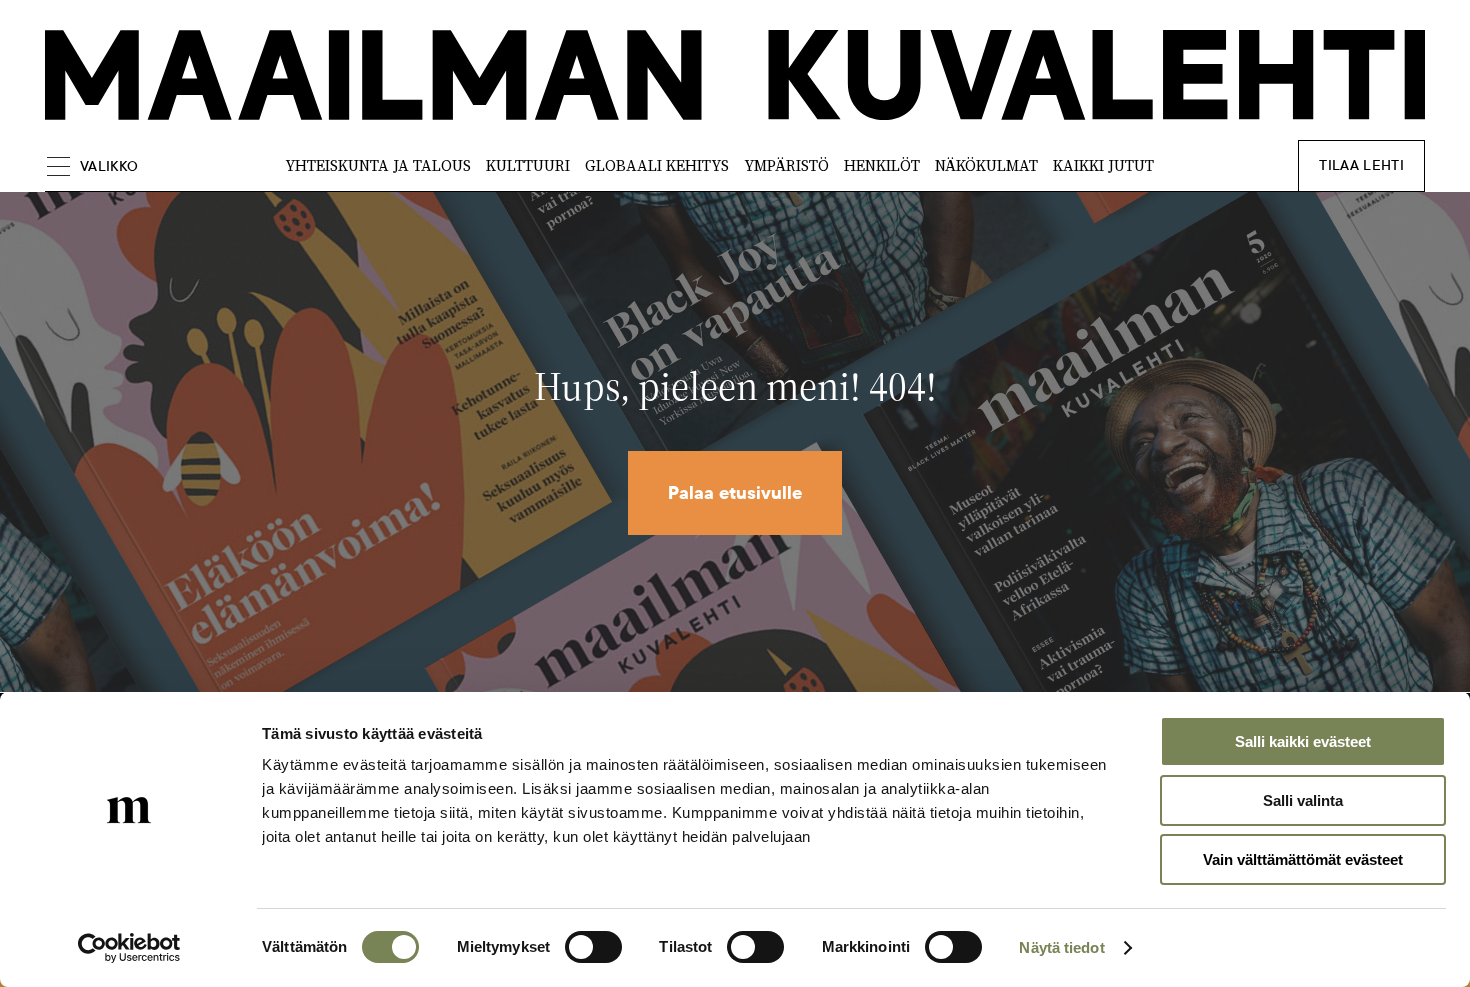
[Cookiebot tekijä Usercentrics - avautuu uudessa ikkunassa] (129, 948)
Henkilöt (882, 165)
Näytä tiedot (1061, 947)
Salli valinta (1303, 800)
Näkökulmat (986, 165)
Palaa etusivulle (735, 493)
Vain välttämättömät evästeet (1303, 859)
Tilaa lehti (1361, 165)
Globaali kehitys (657, 165)
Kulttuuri (528, 165)
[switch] (593, 947)
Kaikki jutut (1103, 165)
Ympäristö (786, 165)
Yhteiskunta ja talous (378, 165)
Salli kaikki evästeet (1303, 741)
